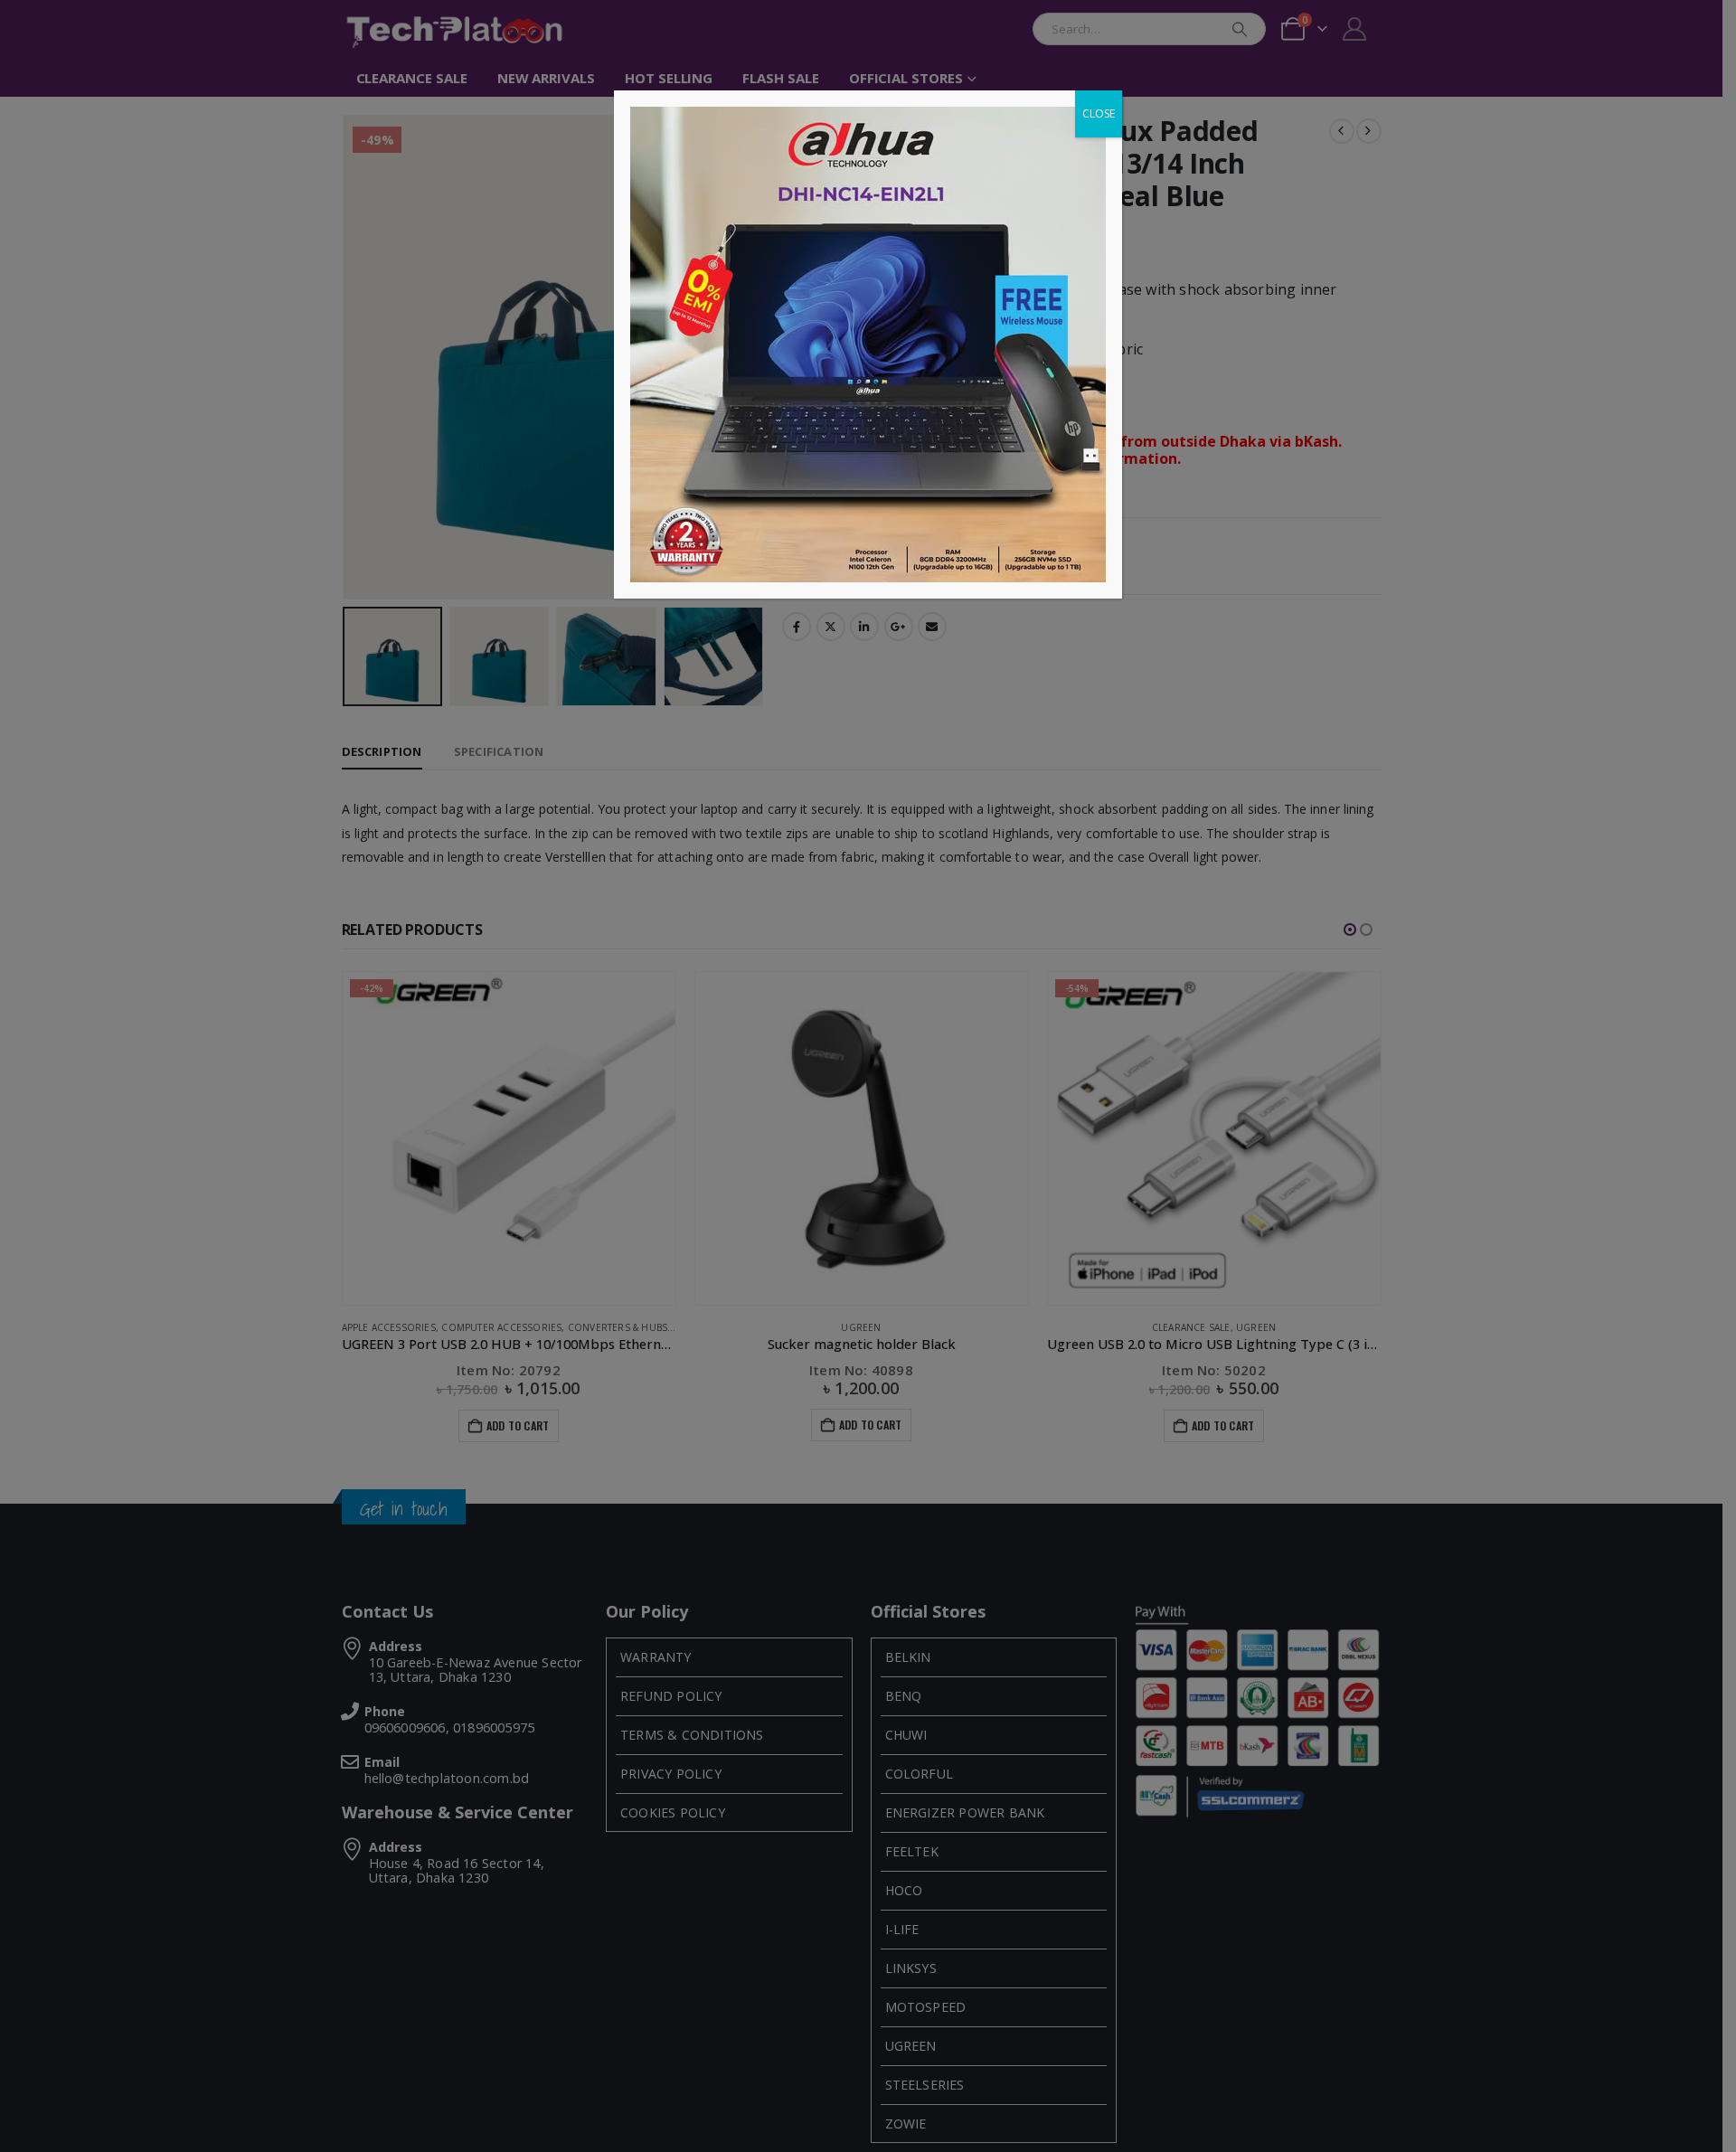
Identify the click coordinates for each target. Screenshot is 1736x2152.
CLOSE (1099, 113)
